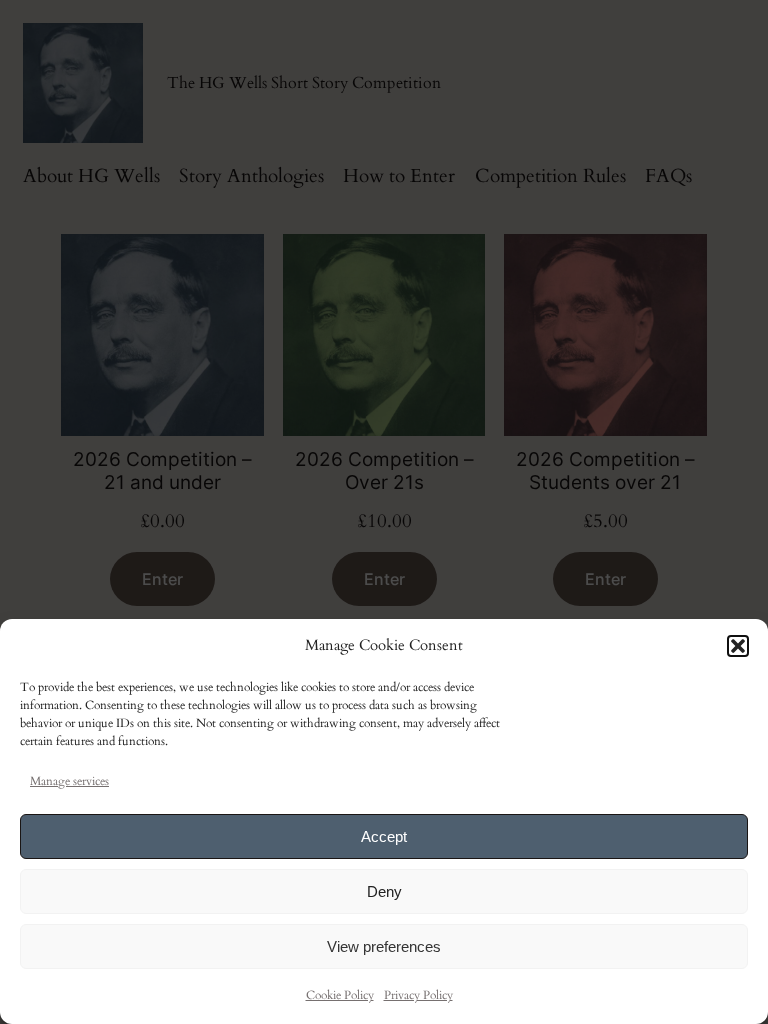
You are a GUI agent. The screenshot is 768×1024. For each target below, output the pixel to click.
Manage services (69, 781)
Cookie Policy (340, 995)
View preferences (384, 946)
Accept (384, 836)
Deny (384, 891)
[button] (738, 646)
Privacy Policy (418, 995)
